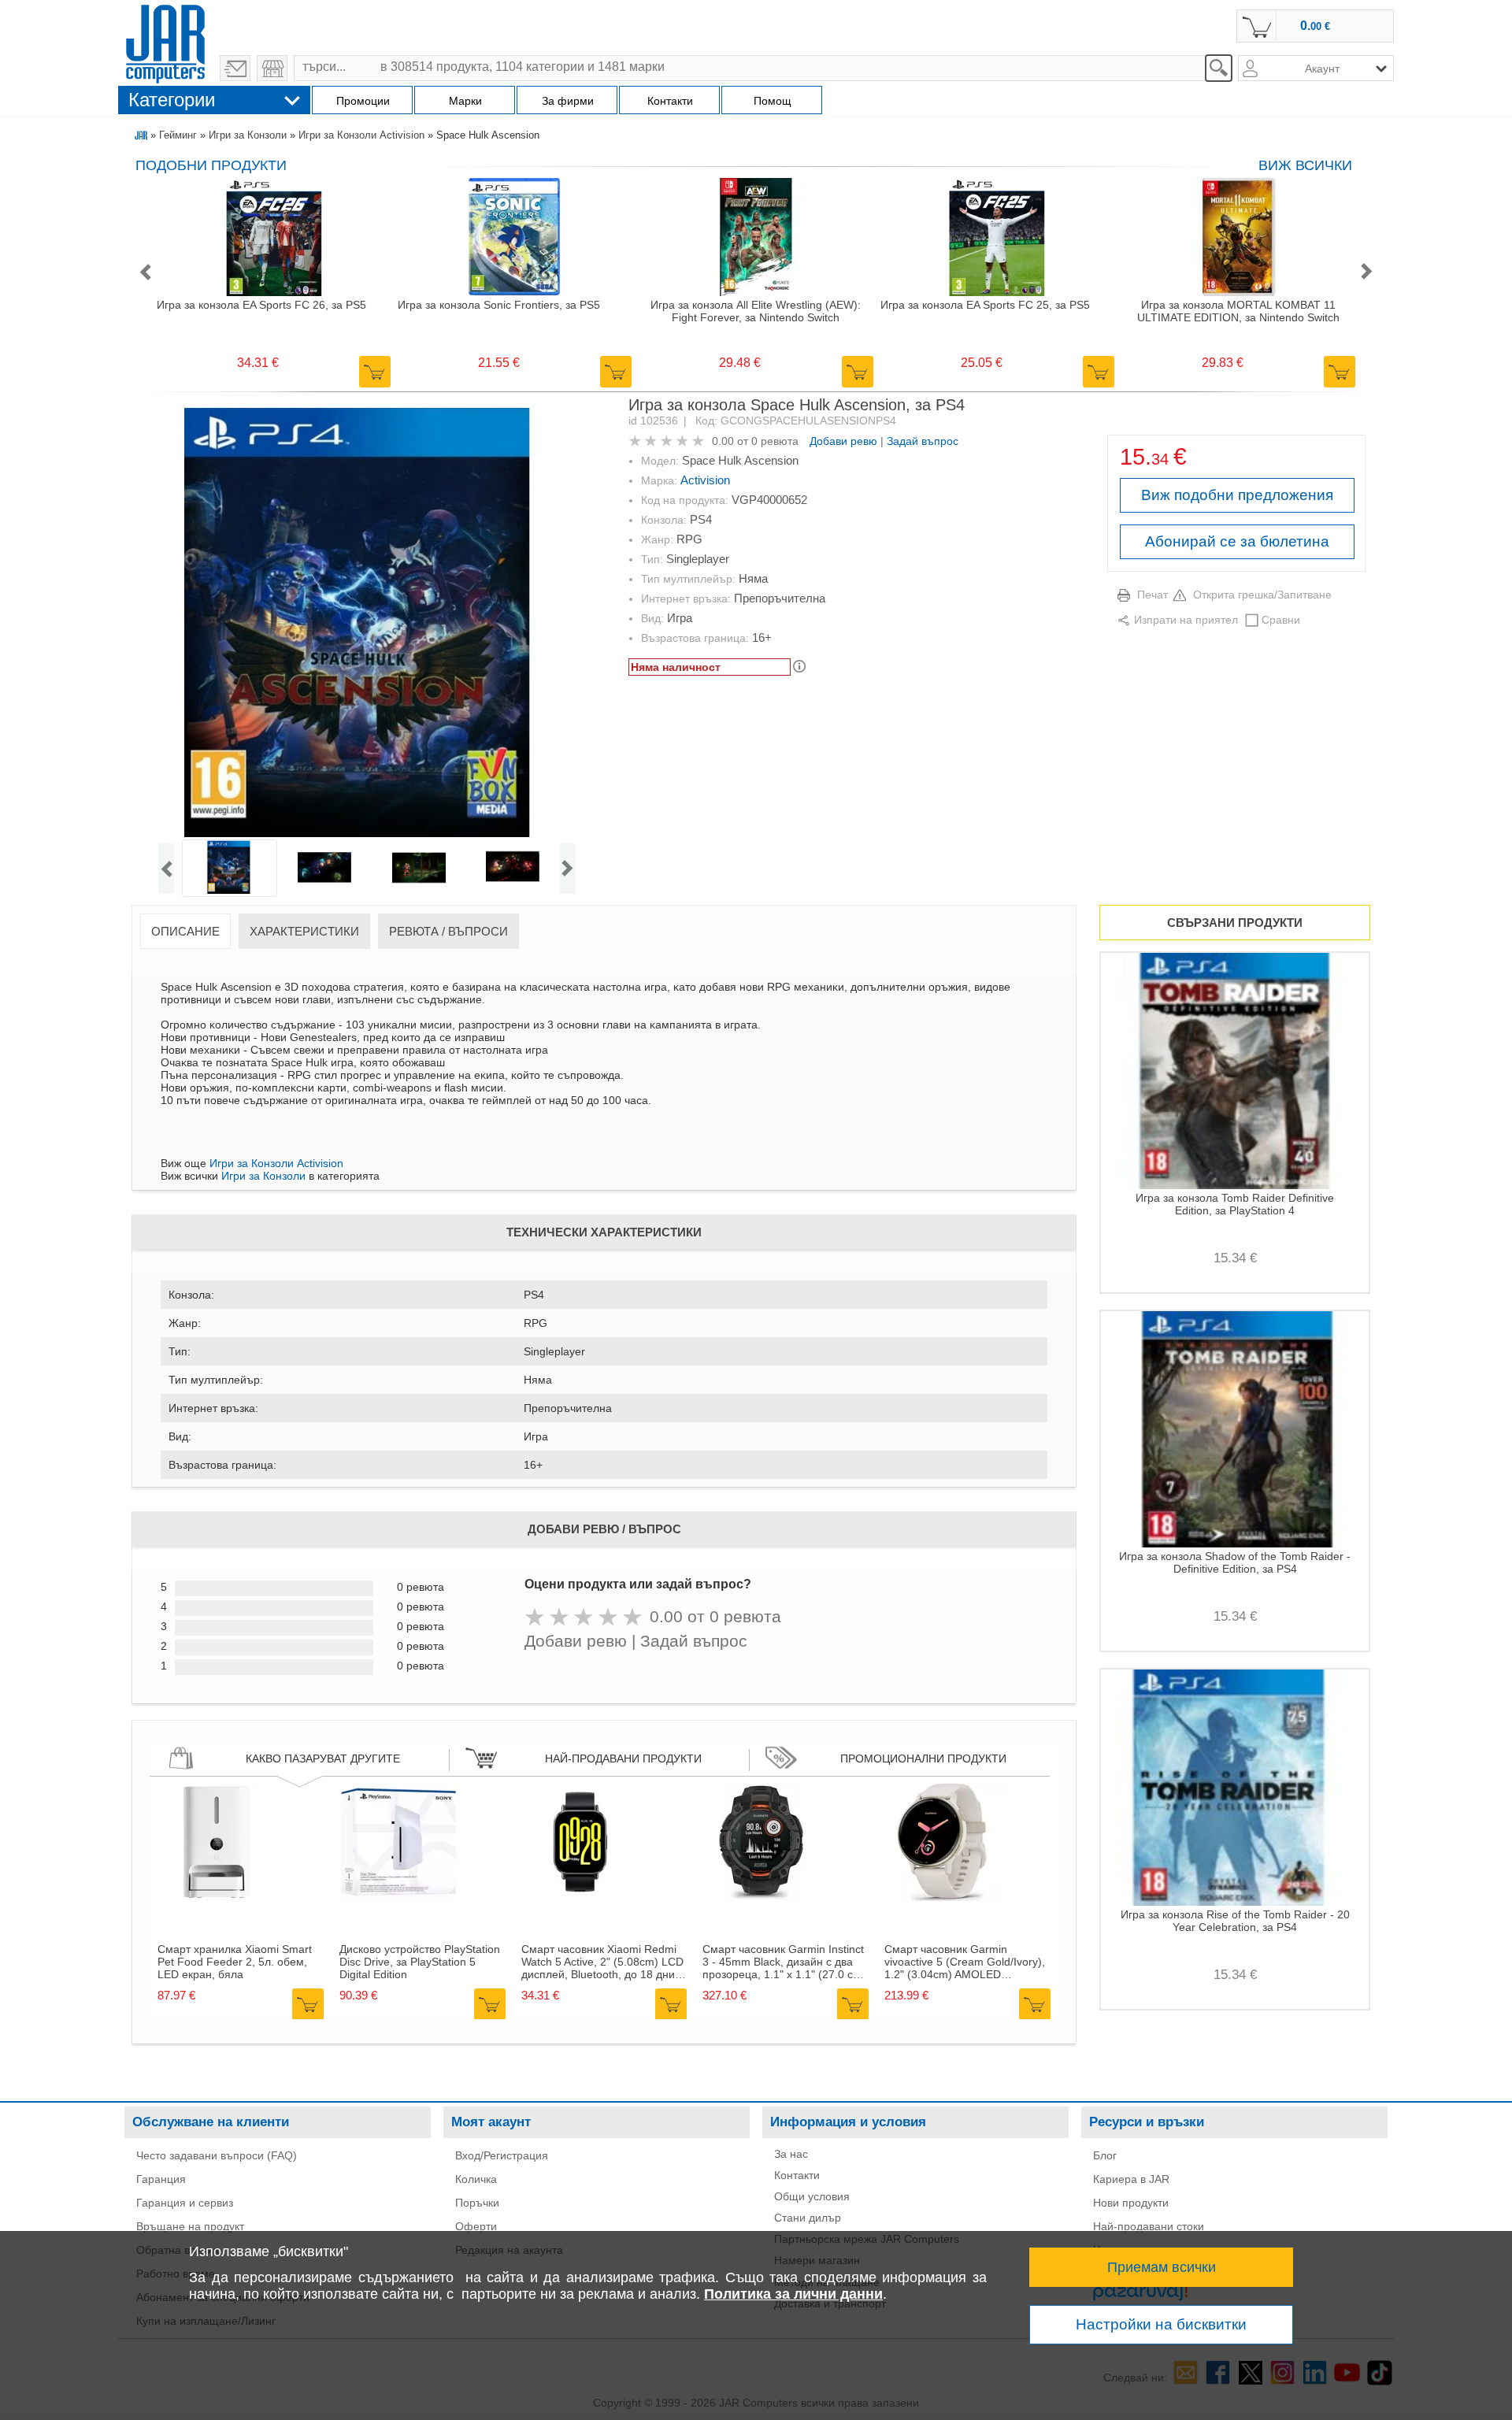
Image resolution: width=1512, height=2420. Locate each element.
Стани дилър (808, 2218)
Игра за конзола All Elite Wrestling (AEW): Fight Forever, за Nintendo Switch (756, 311)
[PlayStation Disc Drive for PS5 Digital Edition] (398, 1897)
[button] (145, 273)
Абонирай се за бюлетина (1237, 541)
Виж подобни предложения (1237, 495)
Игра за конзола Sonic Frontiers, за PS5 (499, 305)
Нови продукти (1131, 2203)
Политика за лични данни (793, 2294)
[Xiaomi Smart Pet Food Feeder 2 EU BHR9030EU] (217, 1897)
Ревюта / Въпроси (448, 931)
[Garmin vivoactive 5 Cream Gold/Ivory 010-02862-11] (943, 1897)
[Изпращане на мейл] (235, 68)
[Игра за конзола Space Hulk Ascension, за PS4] (367, 622)
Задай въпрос (923, 441)
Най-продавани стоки (1149, 2226)
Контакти (797, 2175)
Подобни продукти (211, 165)
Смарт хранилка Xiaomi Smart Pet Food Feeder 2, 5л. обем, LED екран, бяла (235, 1962)
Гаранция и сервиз (185, 2203)
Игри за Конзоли (248, 135)
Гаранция (161, 2179)
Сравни (1281, 620)
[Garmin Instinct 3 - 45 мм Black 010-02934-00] (762, 1897)
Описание (185, 931)
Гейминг (178, 135)
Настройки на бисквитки (1161, 2324)
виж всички (1305, 165)
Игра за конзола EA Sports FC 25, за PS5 (985, 305)
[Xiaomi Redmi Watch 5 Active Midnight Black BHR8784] (580, 1897)
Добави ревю (843, 441)
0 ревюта (775, 441)
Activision (705, 480)
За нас (791, 2154)
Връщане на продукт (190, 2226)
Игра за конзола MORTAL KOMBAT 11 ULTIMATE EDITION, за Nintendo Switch (1238, 311)
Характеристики (304, 931)
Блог (1105, 2155)
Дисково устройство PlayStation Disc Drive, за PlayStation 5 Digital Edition (420, 1962)
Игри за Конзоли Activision (361, 135)
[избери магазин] (272, 68)
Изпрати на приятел (1186, 620)
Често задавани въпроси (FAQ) (217, 2155)
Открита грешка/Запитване (1262, 595)
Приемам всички (1162, 2267)
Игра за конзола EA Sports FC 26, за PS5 (261, 305)
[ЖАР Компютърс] (165, 42)
